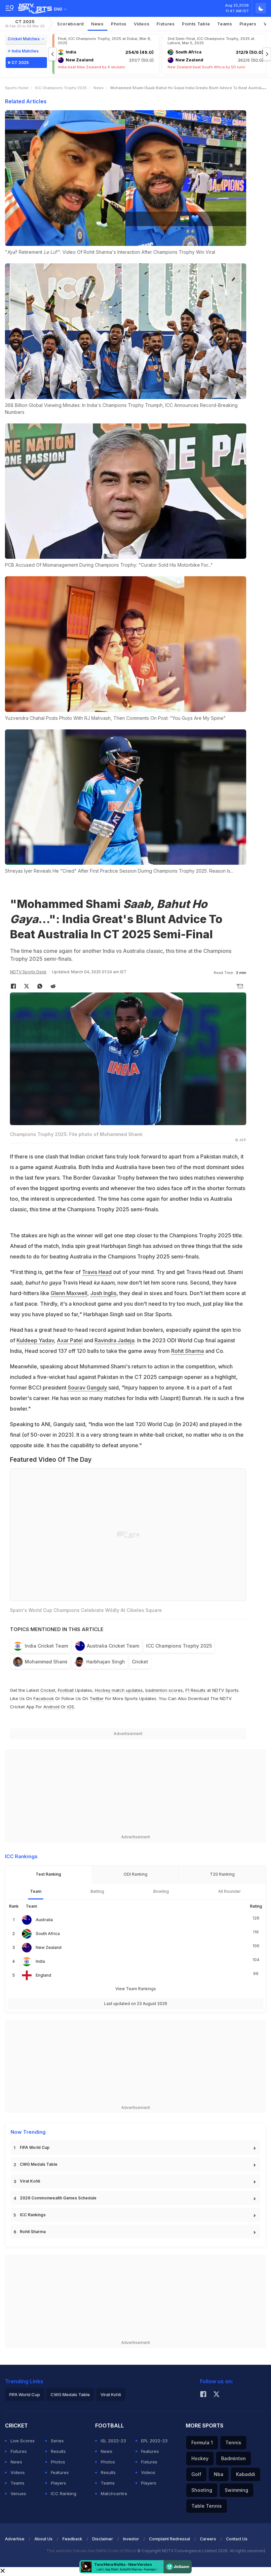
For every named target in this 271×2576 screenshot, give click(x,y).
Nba (219, 2474)
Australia (44, 1920)
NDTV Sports (225, 1690)
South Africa (48, 1934)
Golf (196, 2474)
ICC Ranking (64, 2493)
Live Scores (23, 2441)
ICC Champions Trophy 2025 (61, 88)
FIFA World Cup (35, 2147)
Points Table (196, 24)
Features (60, 2472)
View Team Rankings (136, 1989)
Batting (97, 1891)
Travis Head (97, 1272)
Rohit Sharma (188, 1351)
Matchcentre (114, 2493)
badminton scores (164, 1690)
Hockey (200, 2458)
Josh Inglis (103, 1293)
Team (36, 1891)
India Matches (25, 51)
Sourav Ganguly (87, 1388)
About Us (43, 2539)
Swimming (236, 2490)
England (43, 1975)
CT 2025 (25, 24)
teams (225, 24)
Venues (18, 2493)
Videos (142, 24)
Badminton (233, 2458)
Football (66, 1690)
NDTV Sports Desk (28, 972)
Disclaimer (103, 2539)
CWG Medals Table (39, 2164)
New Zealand (49, 1947)
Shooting (202, 2490)
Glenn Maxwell (69, 1293)
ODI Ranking (135, 1874)
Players (58, 2483)
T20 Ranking (222, 1874)
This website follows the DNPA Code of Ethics (92, 2551)
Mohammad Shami (46, 1662)
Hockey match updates (119, 1690)
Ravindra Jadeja (115, 1340)
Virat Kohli (30, 2181)
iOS (71, 1707)
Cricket (140, 1662)
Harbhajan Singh (106, 1662)
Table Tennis (207, 2506)
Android (51, 1707)
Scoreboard (71, 24)
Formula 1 (202, 2442)
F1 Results (196, 1690)
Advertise (15, 2539)
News (97, 24)
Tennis (233, 2442)
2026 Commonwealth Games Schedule (58, 2198)
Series (57, 2441)
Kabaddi (246, 2474)
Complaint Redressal (170, 2539)
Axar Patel (70, 1340)
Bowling (161, 1891)
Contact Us (237, 2539)
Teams (18, 2483)
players (248, 24)
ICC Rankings (33, 2215)
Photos (119, 24)
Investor (131, 2539)
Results (58, 2451)
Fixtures (166, 24)
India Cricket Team (46, 1646)
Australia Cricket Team (113, 1646)
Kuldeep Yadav (35, 1340)
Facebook (44, 1698)
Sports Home (17, 88)
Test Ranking (48, 1874)
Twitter (97, 1698)
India (40, 1961)
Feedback (72, 2539)
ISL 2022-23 (113, 2441)
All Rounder (230, 1891)
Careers (208, 2539)
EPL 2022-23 (154, 2441)
